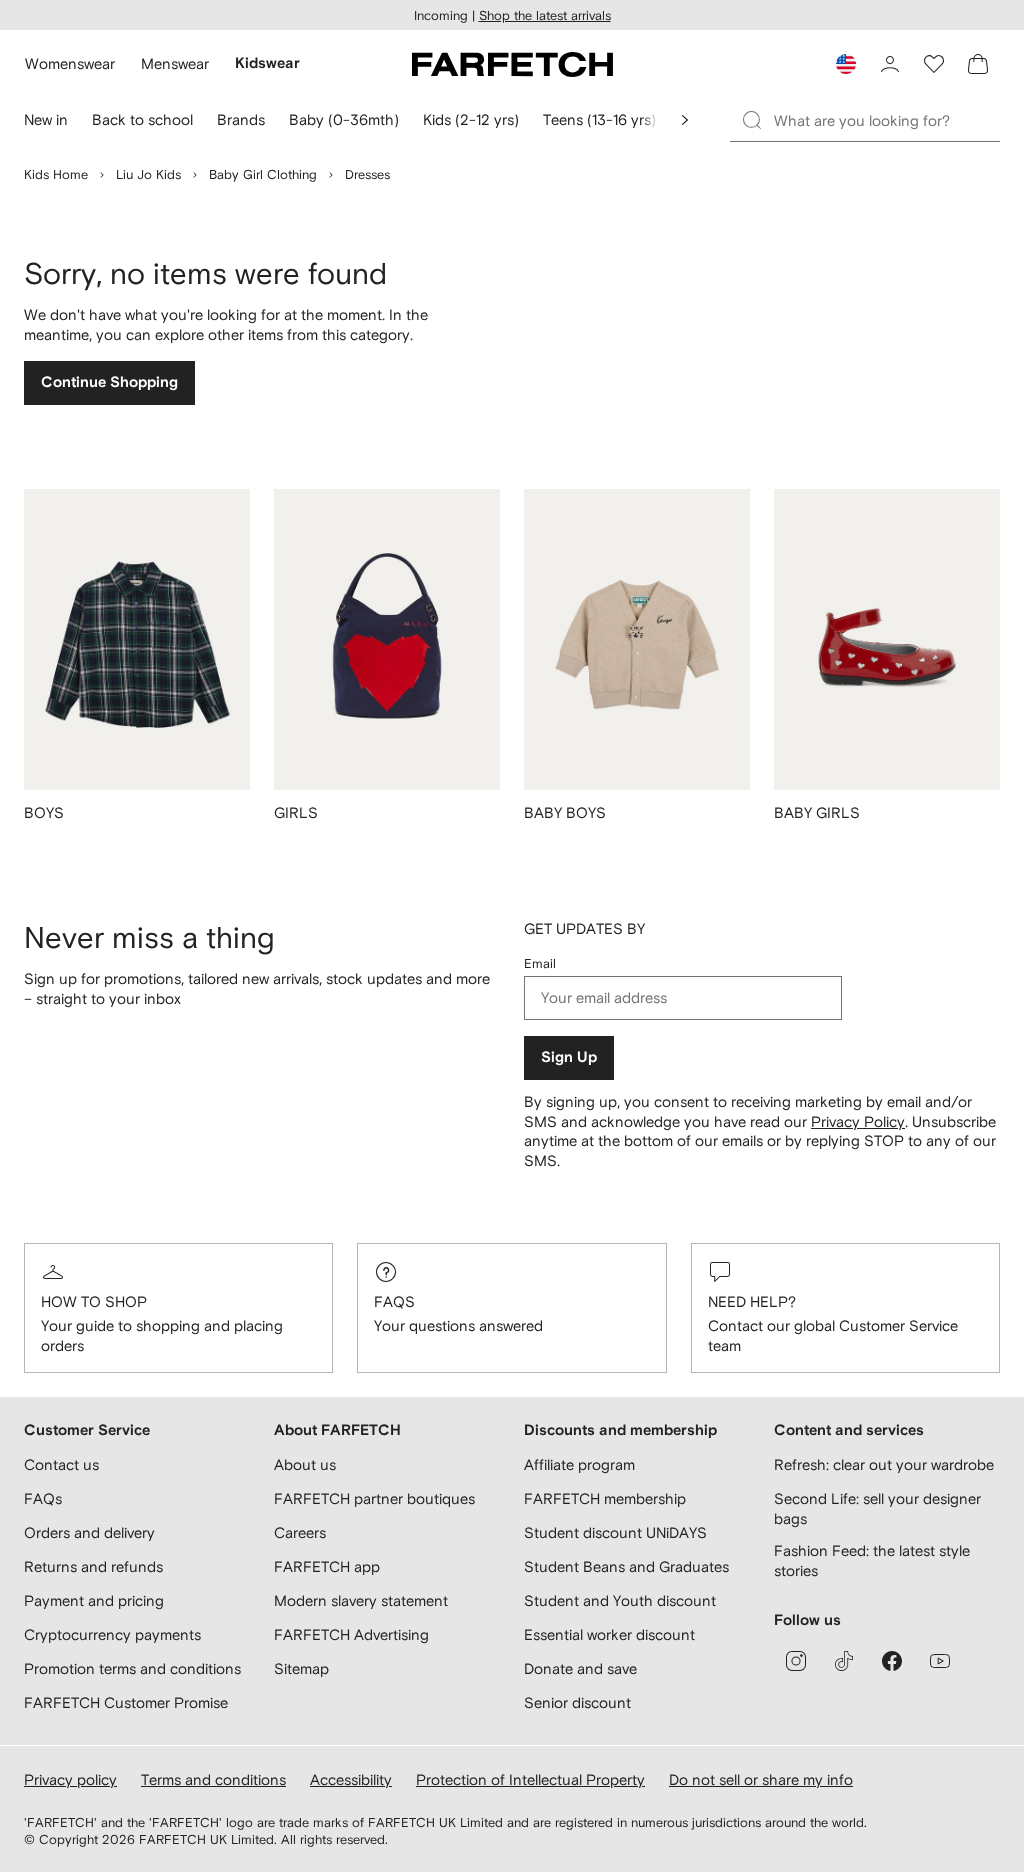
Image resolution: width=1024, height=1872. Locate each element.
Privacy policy (70, 1779)
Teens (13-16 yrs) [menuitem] (599, 119)
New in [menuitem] (46, 119)
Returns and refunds (93, 1566)
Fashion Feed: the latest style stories (872, 1560)
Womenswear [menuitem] (70, 63)
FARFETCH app (327, 1566)
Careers (300, 1532)
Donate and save (580, 1668)
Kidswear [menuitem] (267, 63)
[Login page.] (890, 64)
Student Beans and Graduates (626, 1566)
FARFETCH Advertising (351, 1634)
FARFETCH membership (605, 1498)
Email (540, 963)
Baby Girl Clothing (263, 174)
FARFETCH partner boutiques (374, 1498)
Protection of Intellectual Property (530, 1779)
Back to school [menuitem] (142, 119)
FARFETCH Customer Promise (126, 1702)
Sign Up (569, 1057)
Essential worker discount (609, 1634)
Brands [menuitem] (241, 119)
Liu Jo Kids (148, 174)
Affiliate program (579, 1464)
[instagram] (796, 1661)
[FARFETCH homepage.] (512, 64)
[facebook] (892, 1661)
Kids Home (56, 174)
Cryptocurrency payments (112, 1634)
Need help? (752, 1301)
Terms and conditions (213, 1779)
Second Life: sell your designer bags (877, 1508)
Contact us (61, 1464)
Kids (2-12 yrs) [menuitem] (471, 119)
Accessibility (351, 1779)
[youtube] (940, 1661)
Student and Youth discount (620, 1600)
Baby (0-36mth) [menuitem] (344, 119)
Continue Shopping (109, 382)
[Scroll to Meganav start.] (685, 120)
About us (305, 1464)
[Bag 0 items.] (978, 64)
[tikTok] (844, 1661)
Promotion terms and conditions (132, 1668)
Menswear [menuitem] (175, 63)
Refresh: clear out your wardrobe (884, 1464)
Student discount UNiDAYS (615, 1532)
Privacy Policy (858, 1121)
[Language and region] (846, 64)
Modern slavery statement (361, 1600)
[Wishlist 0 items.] (934, 64)
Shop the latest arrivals (545, 15)
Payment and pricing (94, 1600)
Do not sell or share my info (761, 1779)
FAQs (394, 1301)
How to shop (94, 1301)
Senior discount (577, 1702)
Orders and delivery (89, 1532)
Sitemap (301, 1668)
